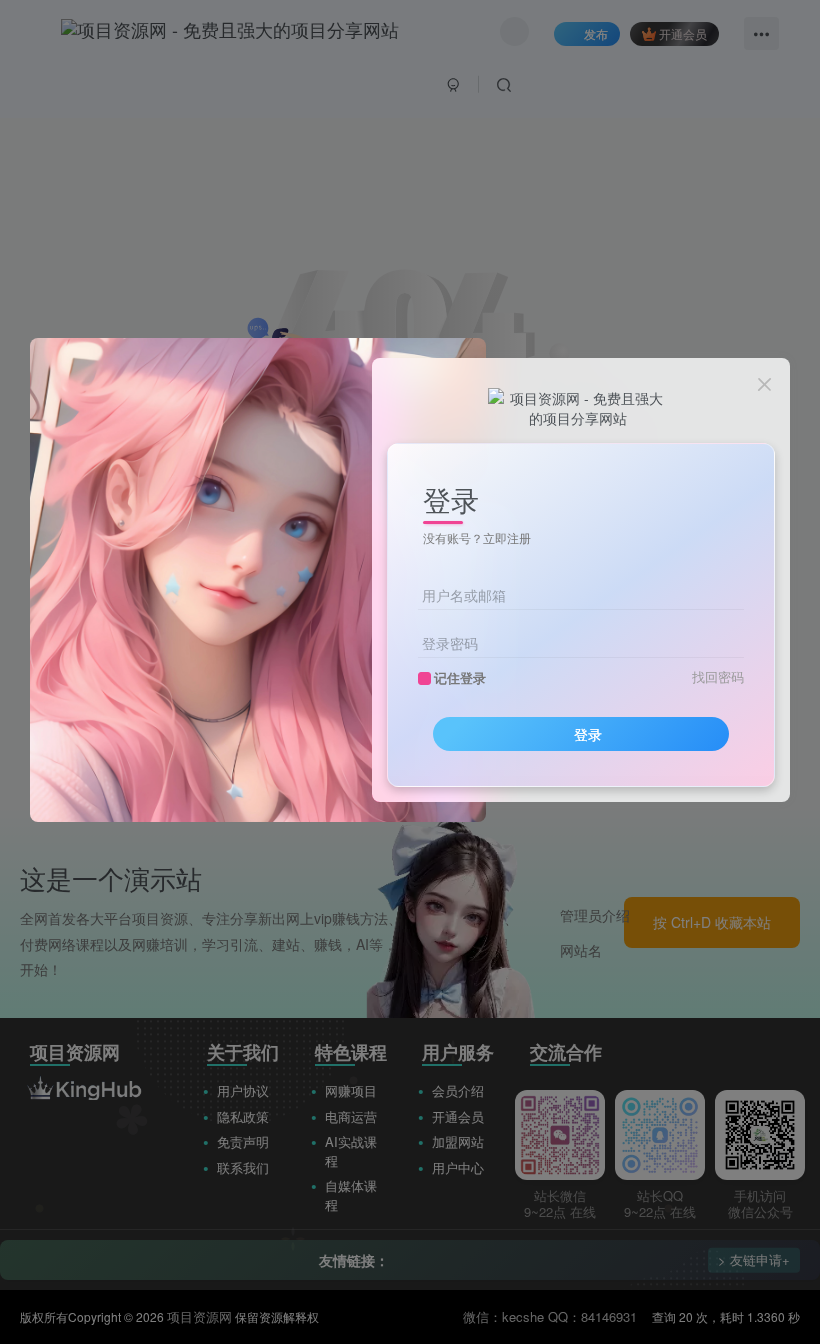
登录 (588, 734)
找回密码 (718, 677)
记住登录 (460, 678)
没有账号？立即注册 (477, 537)
